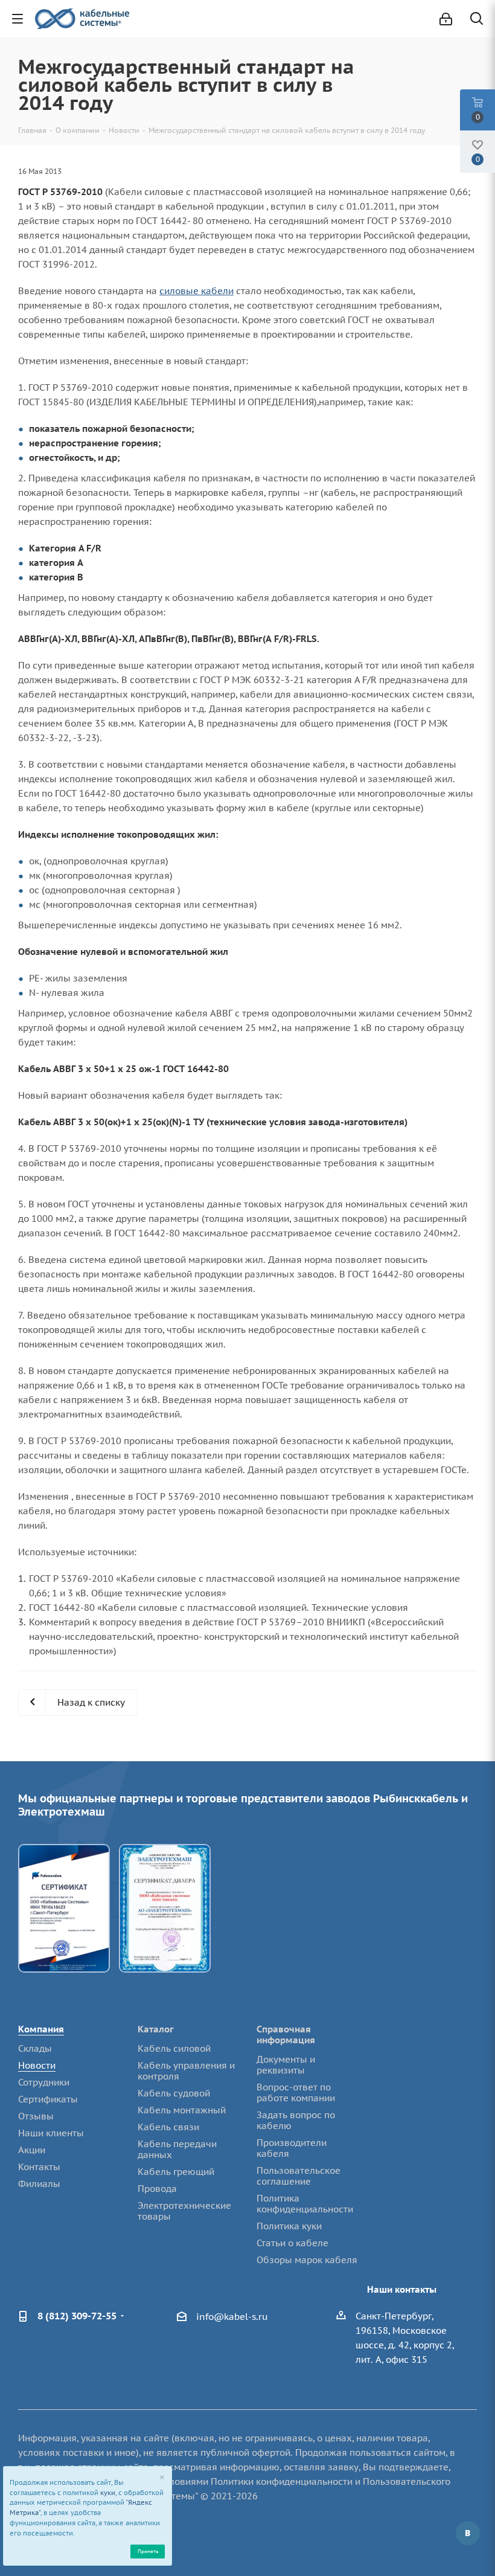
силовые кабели (196, 291)
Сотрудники (44, 2082)
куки (108, 2493)
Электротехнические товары (184, 2211)
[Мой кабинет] (446, 19)
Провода (157, 2189)
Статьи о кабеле (292, 2243)
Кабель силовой (174, 2048)
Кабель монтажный (182, 2110)
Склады (35, 2048)
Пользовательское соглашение (299, 2176)
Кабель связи (168, 2127)
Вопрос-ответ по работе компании (296, 2093)
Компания (41, 2029)
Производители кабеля (292, 2148)
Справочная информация (286, 2035)
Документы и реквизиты (286, 2065)
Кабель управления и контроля (186, 2071)
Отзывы (36, 2116)
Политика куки (289, 2226)
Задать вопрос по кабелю (296, 2120)
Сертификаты (48, 2099)
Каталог (156, 2029)
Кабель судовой (174, 2093)
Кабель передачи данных (177, 2149)
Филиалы (39, 2184)
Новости (37, 2065)
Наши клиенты (51, 2133)
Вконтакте (468, 2533)
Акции (32, 2150)
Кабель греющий (176, 2172)
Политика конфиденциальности (305, 2204)
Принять (148, 2551)
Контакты (39, 2167)
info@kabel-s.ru (232, 2317)
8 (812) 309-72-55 (77, 2316)
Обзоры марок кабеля (307, 2260)
